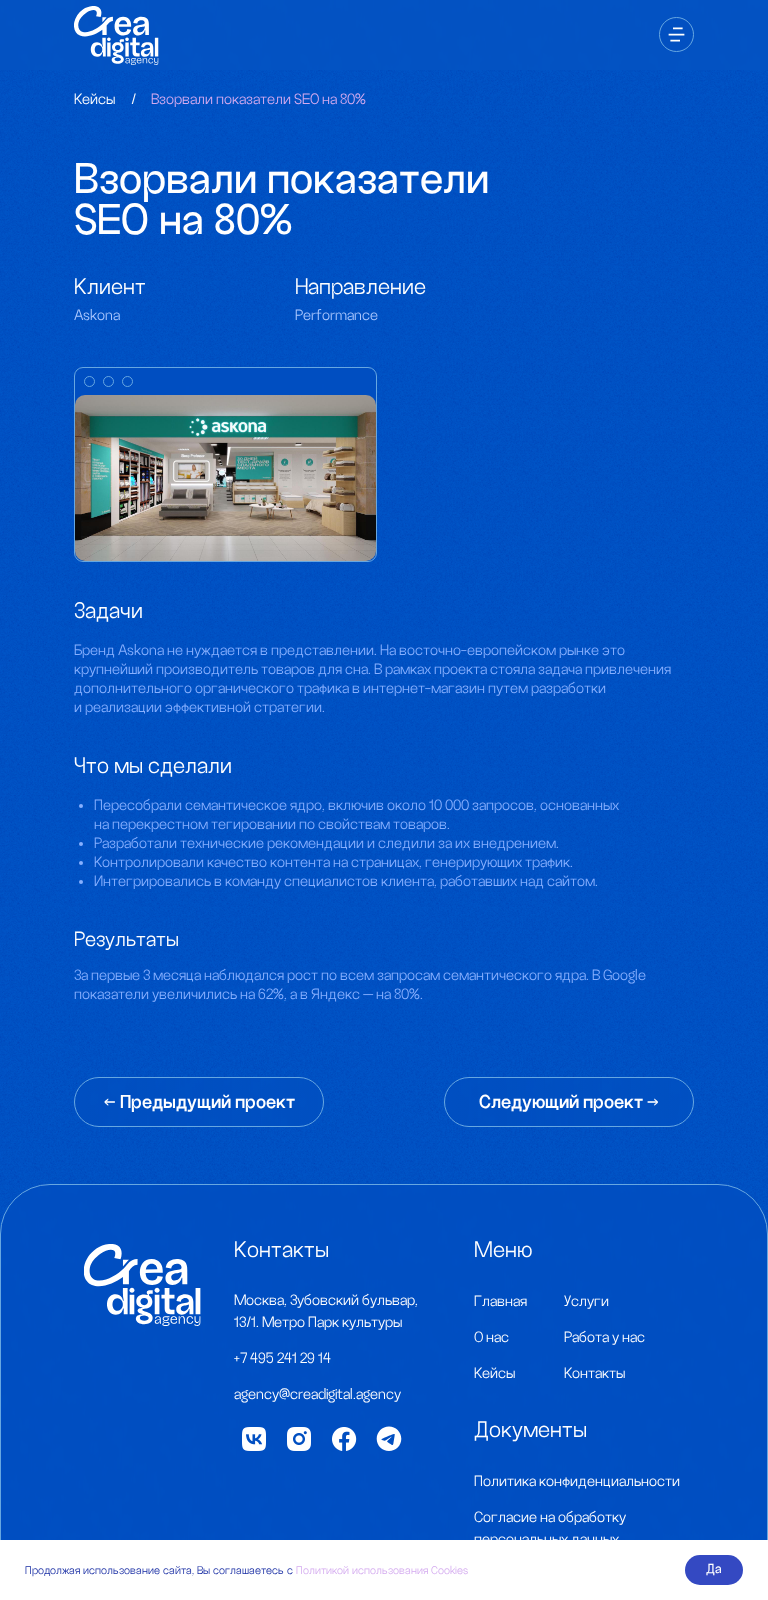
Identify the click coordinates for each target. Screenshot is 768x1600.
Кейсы (94, 99)
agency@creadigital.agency (317, 1394)
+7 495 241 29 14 (282, 1358)
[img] (142, 1285)
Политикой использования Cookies (382, 1570)
